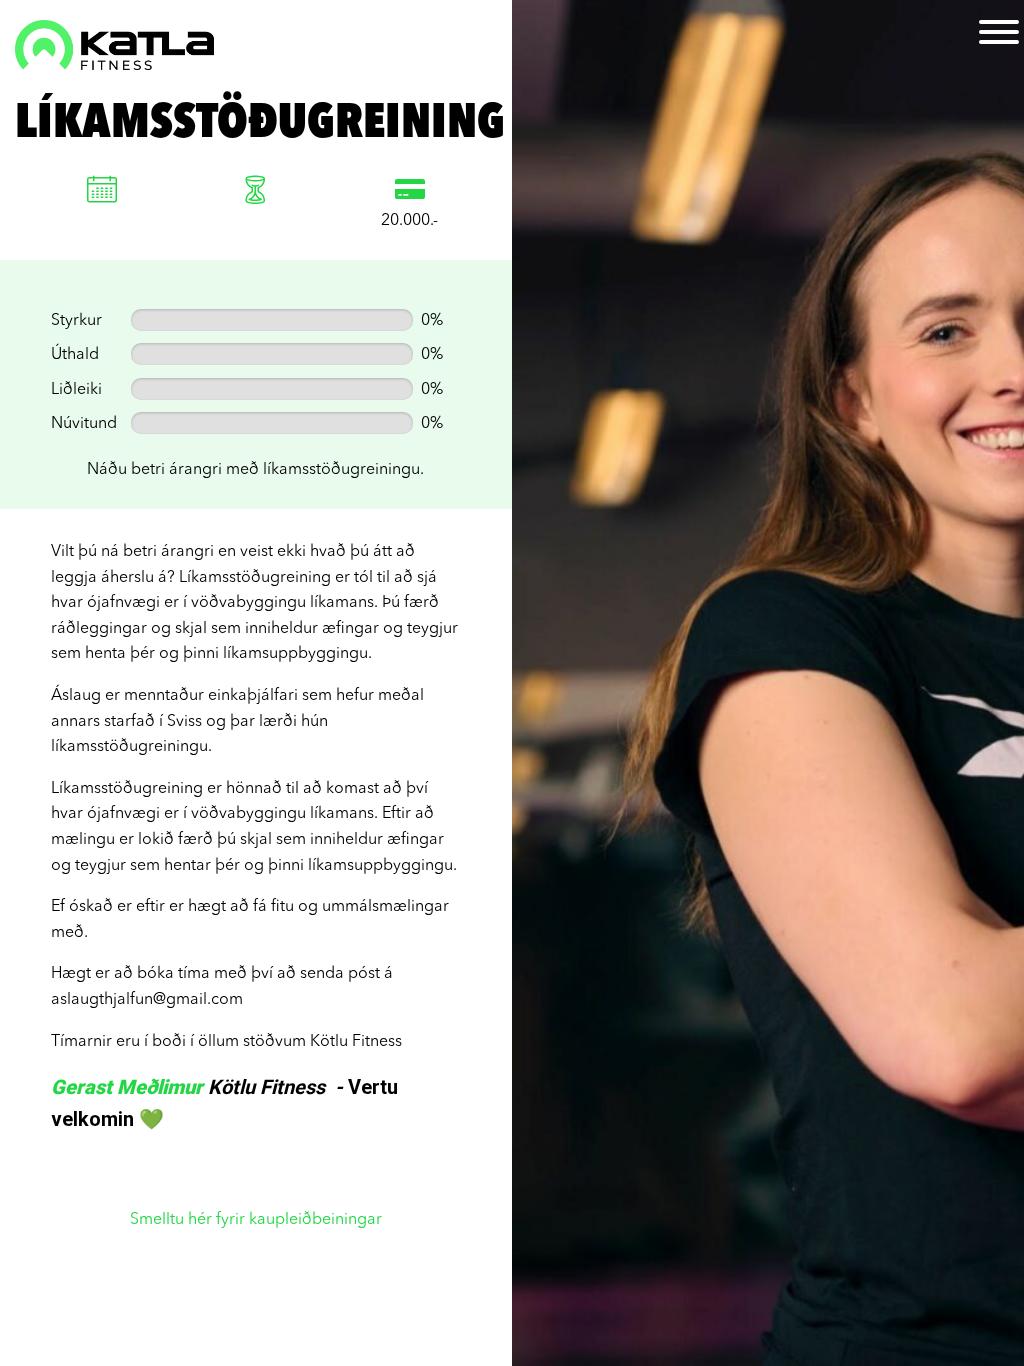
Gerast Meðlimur (127, 1087)
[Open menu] (999, 32)
